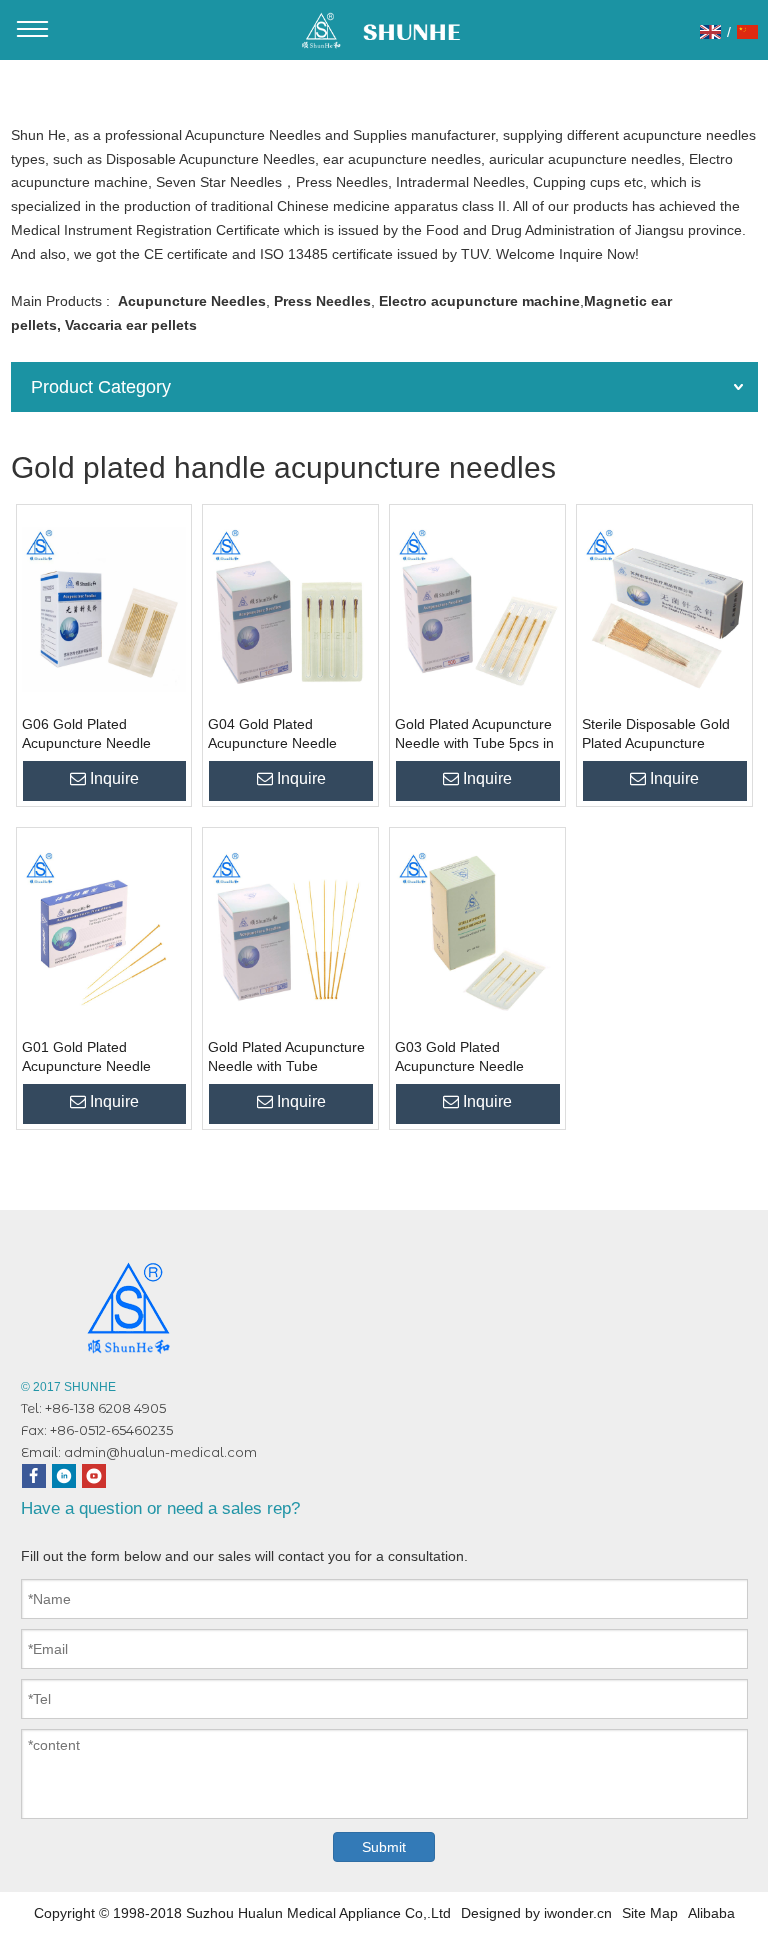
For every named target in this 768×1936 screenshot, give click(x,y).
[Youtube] (94, 1476)
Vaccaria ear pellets (131, 325)
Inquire (114, 778)
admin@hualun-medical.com (160, 1452)
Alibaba (711, 1913)
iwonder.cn (578, 1913)
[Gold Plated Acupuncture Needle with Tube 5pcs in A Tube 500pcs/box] (477, 610)
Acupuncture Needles (192, 301)
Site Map (650, 1913)
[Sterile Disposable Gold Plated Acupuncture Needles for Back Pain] (664, 610)
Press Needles (322, 301)
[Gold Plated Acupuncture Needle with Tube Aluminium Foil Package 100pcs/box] (290, 933)
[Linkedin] (64, 1476)
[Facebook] (34, 1476)
